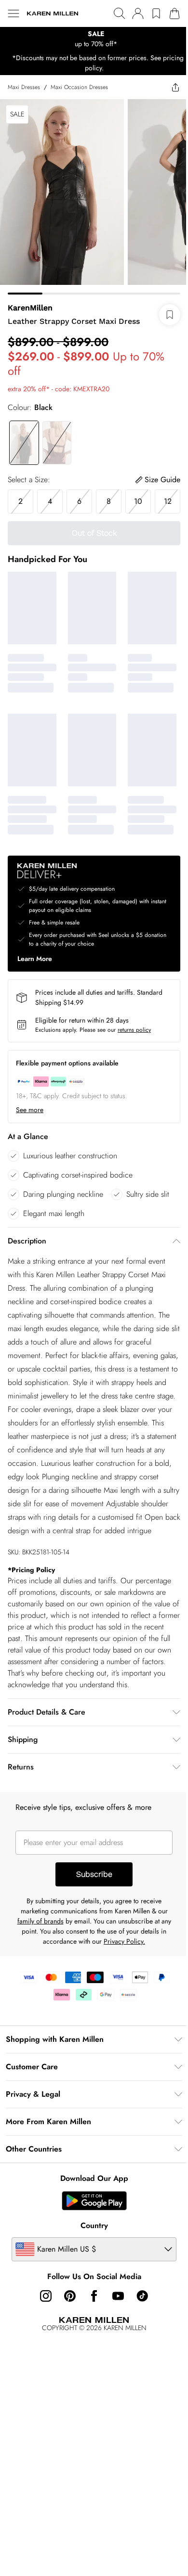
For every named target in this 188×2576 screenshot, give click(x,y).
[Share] (175, 87)
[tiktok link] (142, 2296)
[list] (94, 39)
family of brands (40, 1921)
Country (94, 2225)
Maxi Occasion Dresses (79, 87)
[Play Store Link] (94, 2201)
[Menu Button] (13, 13)
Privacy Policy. (124, 1941)
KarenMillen (30, 308)
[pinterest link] (70, 2296)
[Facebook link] (94, 2296)
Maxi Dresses (24, 87)
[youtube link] (118, 2296)
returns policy (134, 1030)
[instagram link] (46, 2296)
